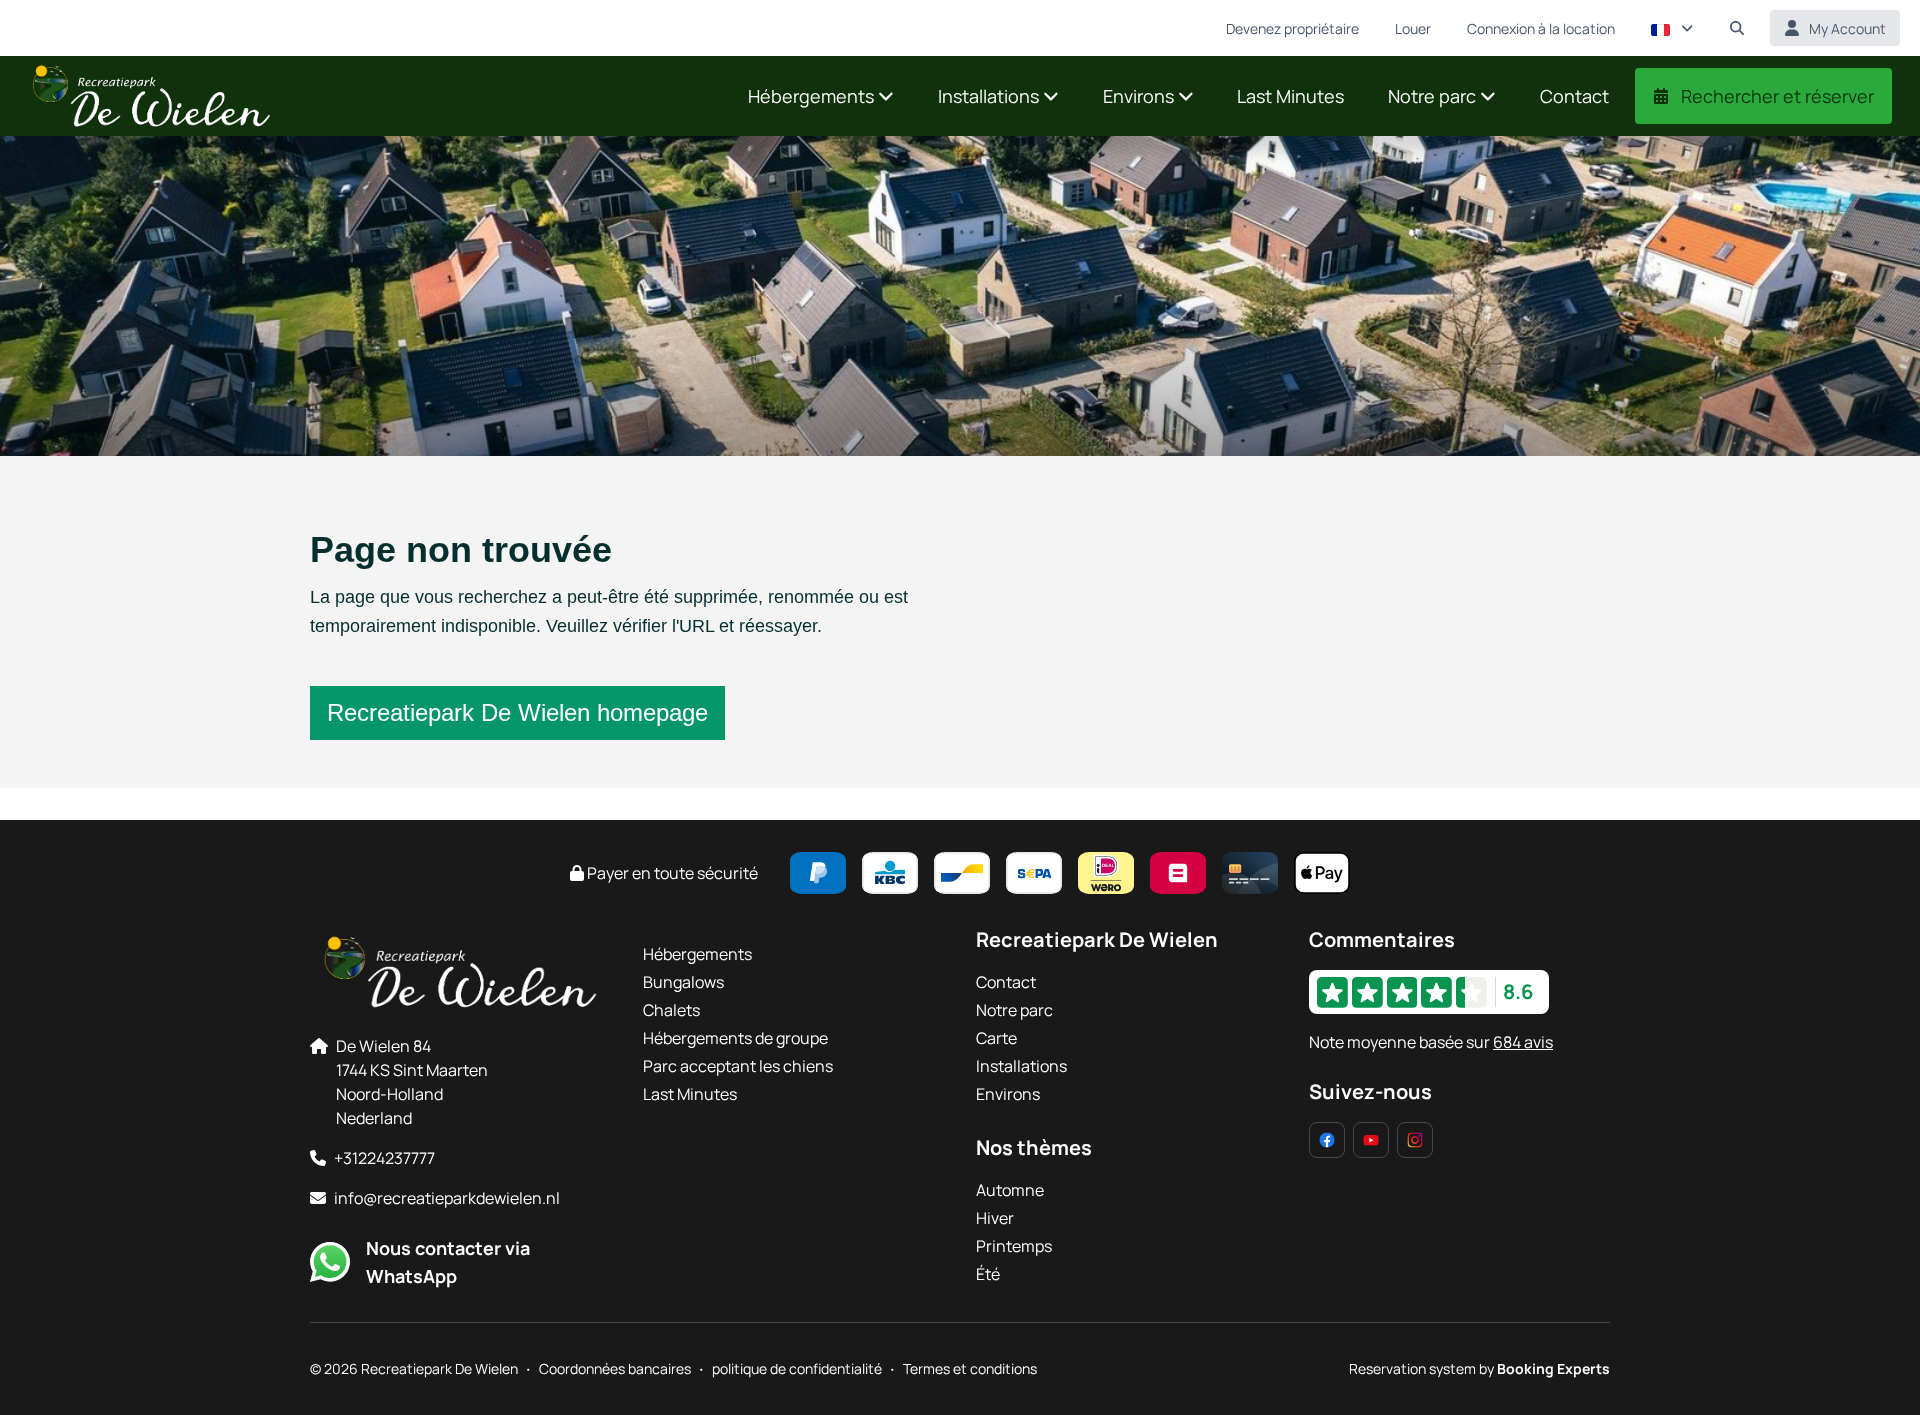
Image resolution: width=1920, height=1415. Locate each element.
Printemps (1014, 1246)
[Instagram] (1415, 1140)
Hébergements (697, 954)
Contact (1006, 982)
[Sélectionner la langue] (1672, 28)
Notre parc (1014, 1010)
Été (988, 1274)
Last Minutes (690, 1094)
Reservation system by (1479, 1368)
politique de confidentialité (797, 1368)
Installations (1021, 1066)
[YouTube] (1371, 1140)
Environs (1008, 1094)
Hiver (995, 1218)
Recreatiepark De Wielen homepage (517, 712)
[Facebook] (1327, 1140)
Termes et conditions (970, 1368)
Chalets (671, 1010)
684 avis (1523, 1042)
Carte (996, 1038)
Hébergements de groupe (735, 1038)
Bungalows (683, 982)
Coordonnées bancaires (615, 1368)
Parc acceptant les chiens (738, 1066)
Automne (1010, 1190)
